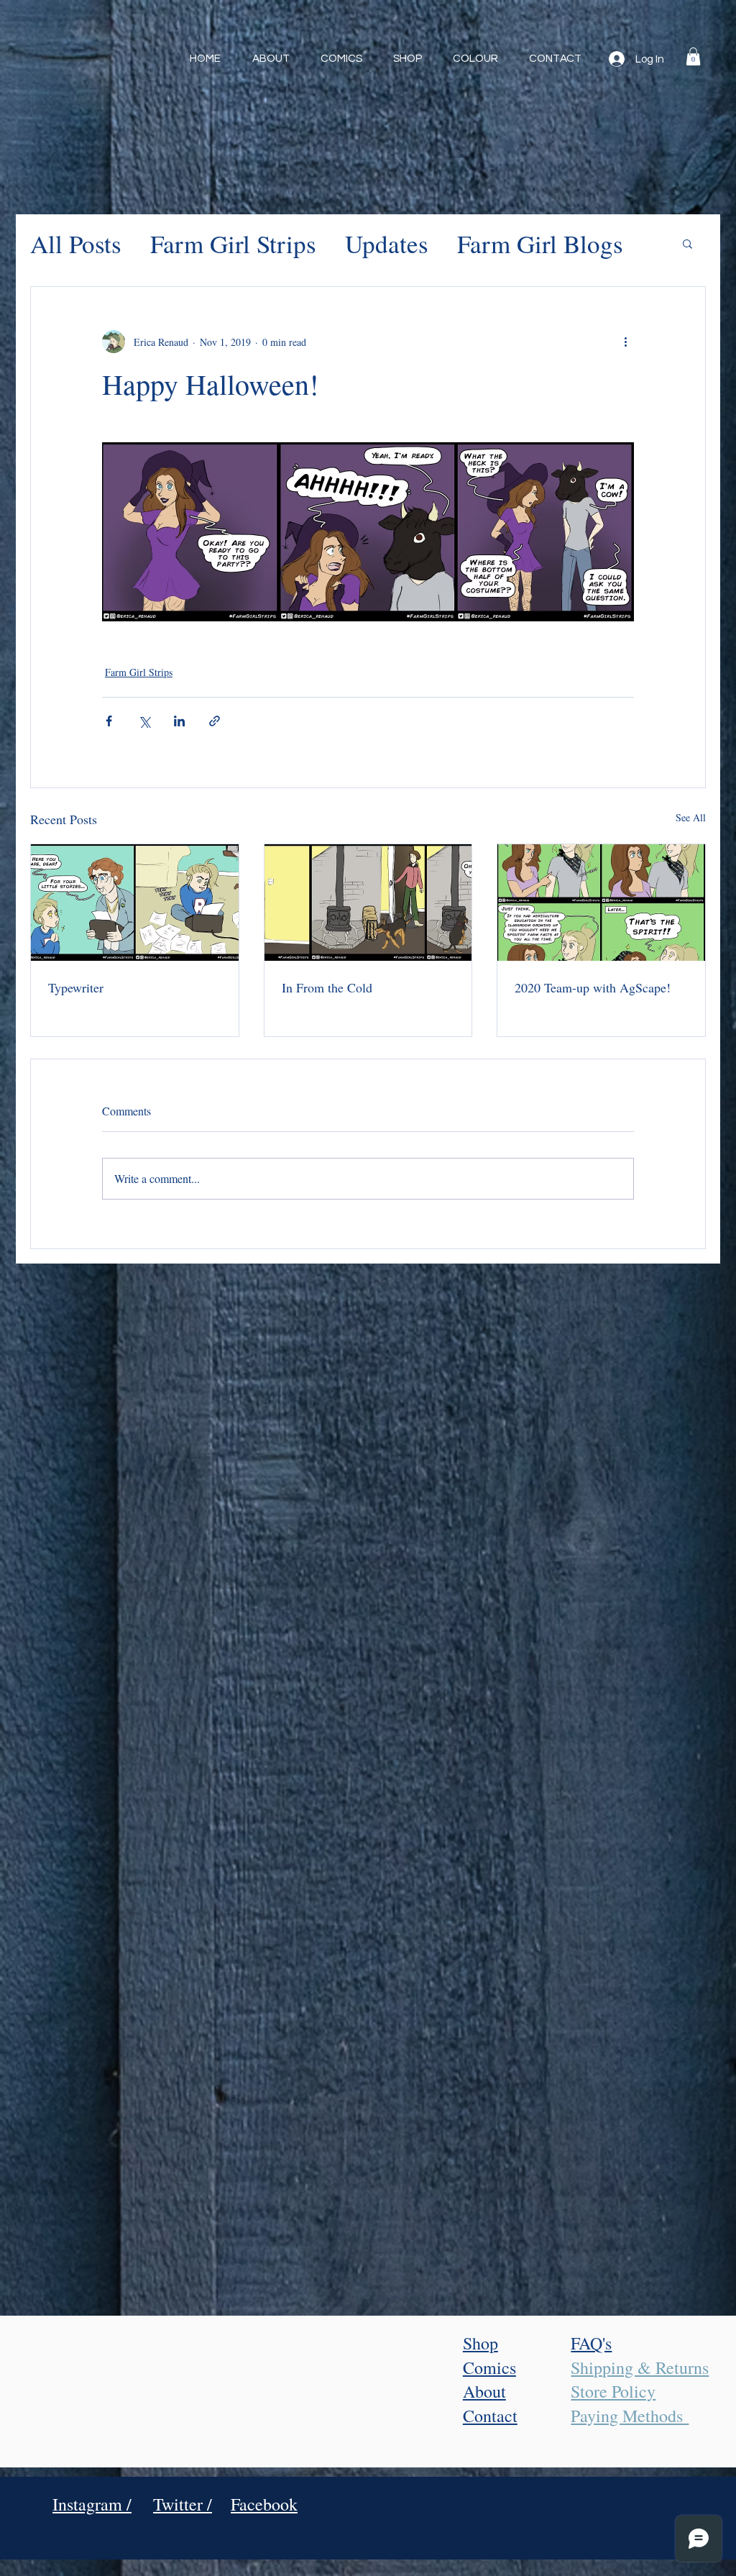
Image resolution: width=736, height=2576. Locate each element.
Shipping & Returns (640, 2367)
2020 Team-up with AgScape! (593, 987)
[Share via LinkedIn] (179, 721)
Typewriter (76, 987)
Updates (387, 243)
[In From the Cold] (368, 903)
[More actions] (625, 342)
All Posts (76, 243)
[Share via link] (215, 721)
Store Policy (613, 2391)
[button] (693, 56)
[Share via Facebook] (109, 721)
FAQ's (591, 2343)
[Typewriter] (135, 903)
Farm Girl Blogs (540, 243)
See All (691, 817)
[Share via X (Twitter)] (144, 721)
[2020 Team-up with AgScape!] (601, 903)
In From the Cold (327, 987)
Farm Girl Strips (233, 243)
